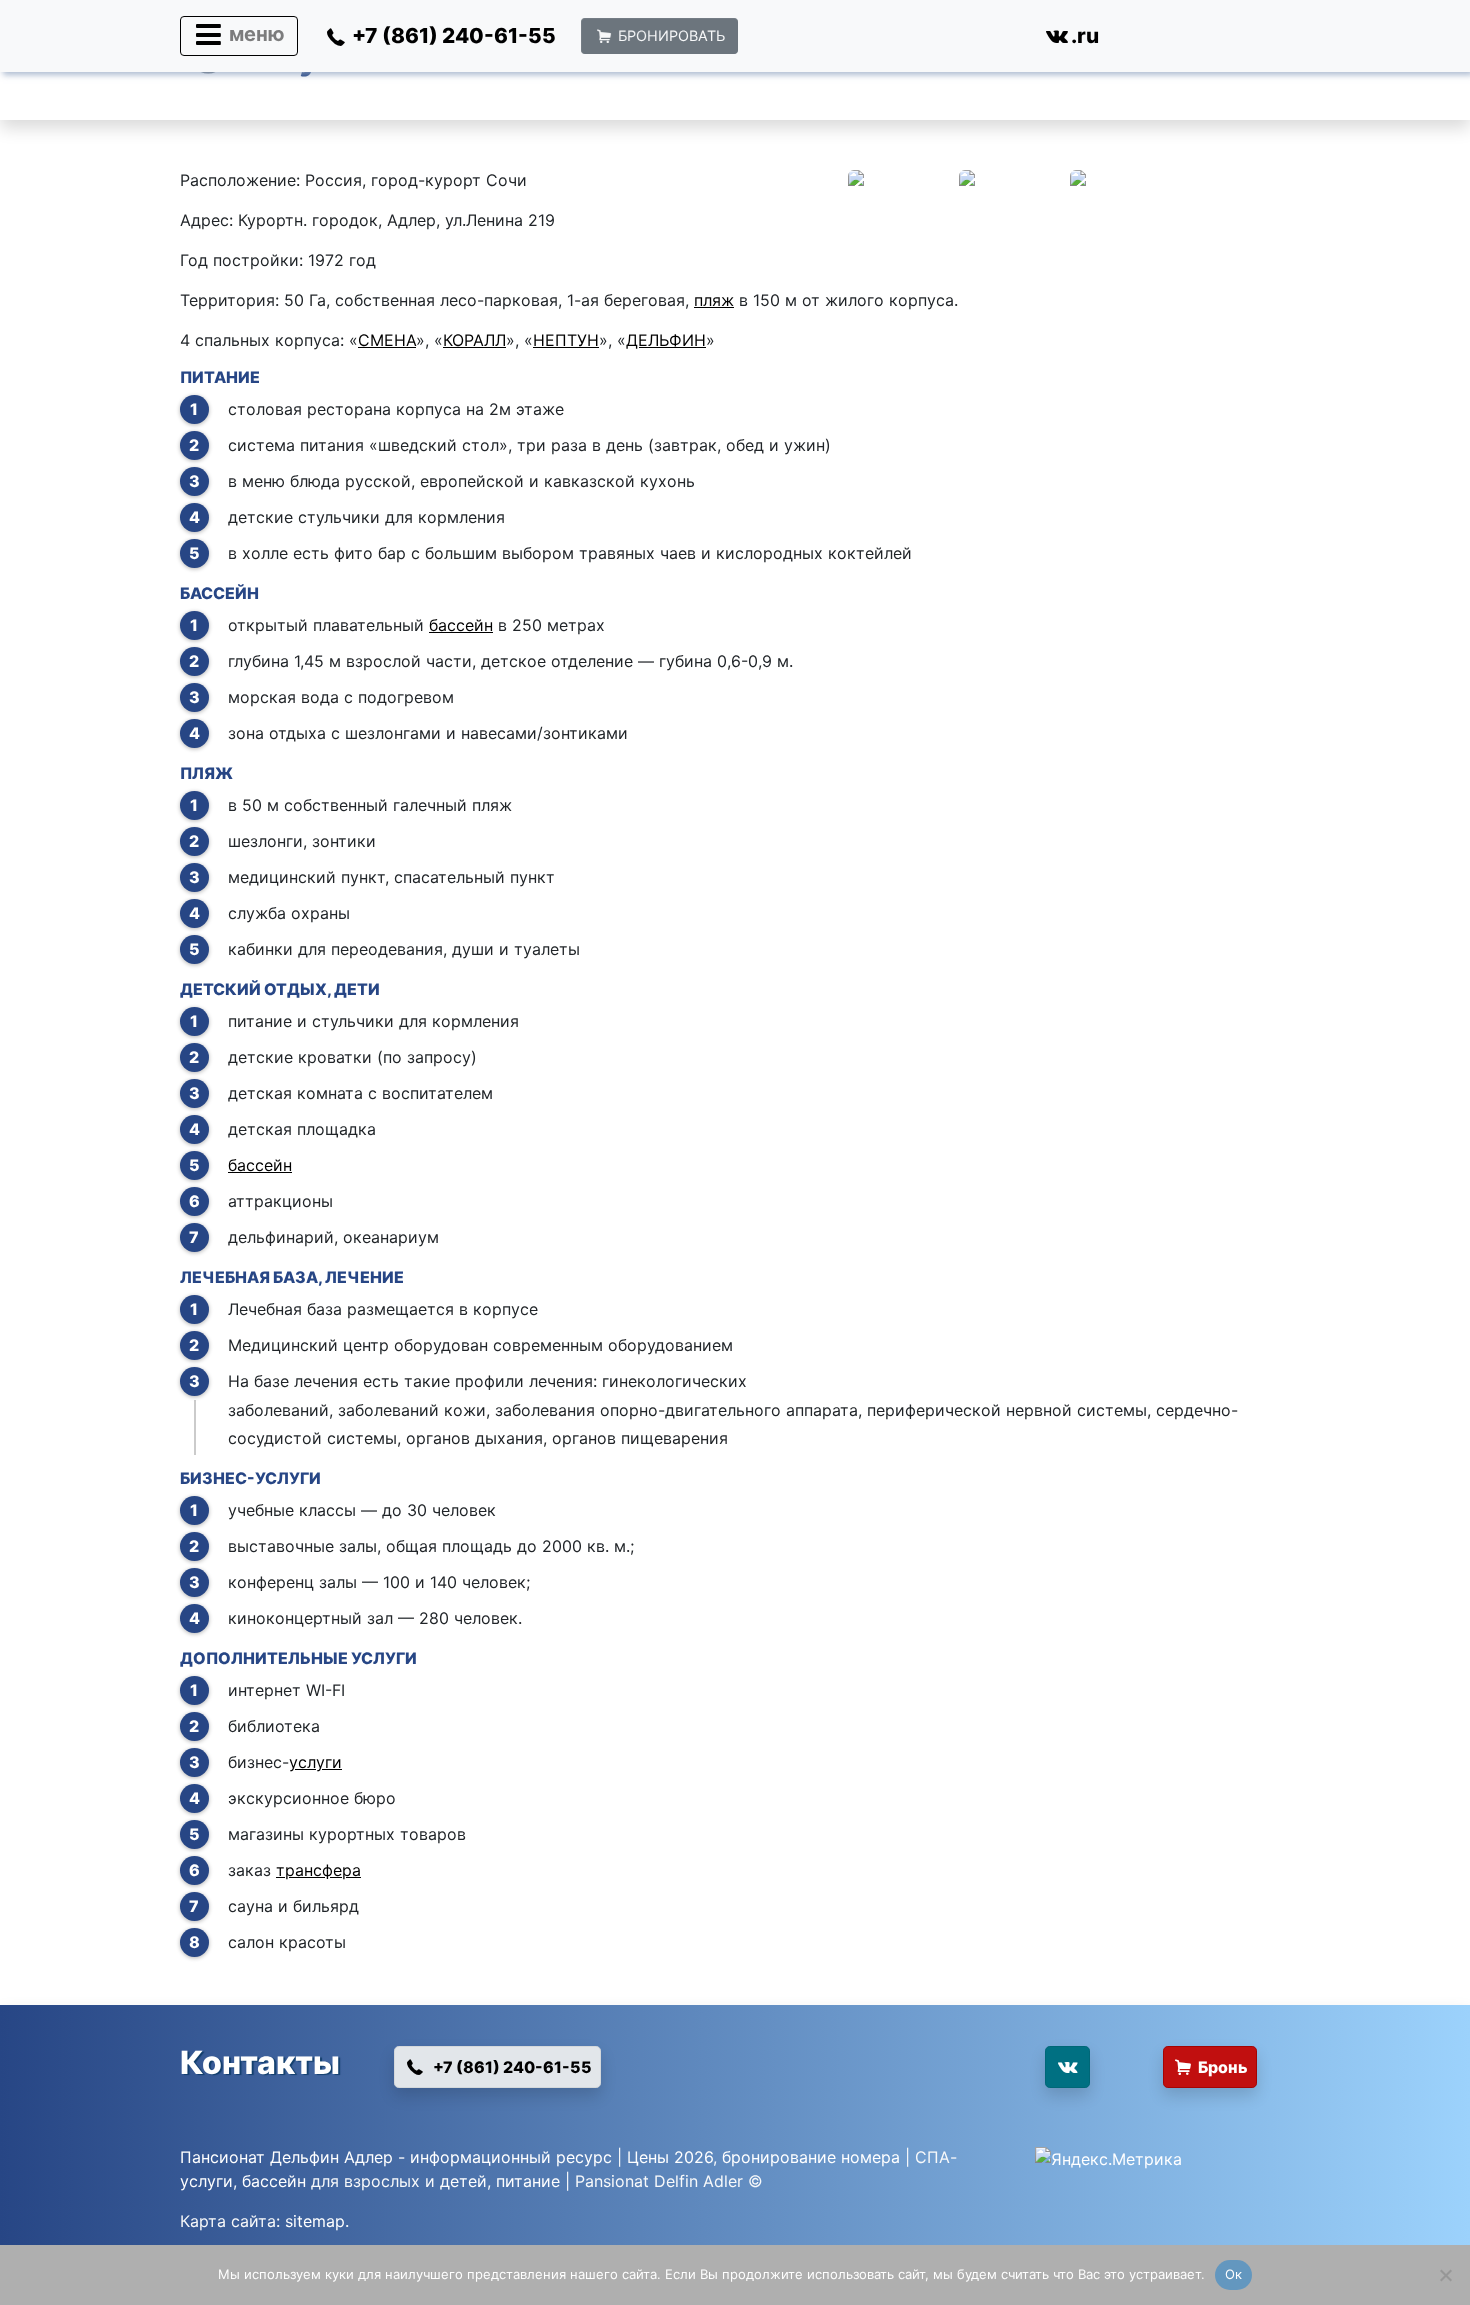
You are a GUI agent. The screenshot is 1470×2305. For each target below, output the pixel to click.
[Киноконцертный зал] (901, 1533)
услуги (315, 1762)
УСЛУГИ (288, 1478)
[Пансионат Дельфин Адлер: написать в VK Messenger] (994, 40)
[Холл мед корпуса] (1012, 1332)
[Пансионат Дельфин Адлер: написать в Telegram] (925, 40)
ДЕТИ (357, 989)
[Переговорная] (1234, 1533)
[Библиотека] (1123, 1713)
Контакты (260, 2062)
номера (870, 2157)
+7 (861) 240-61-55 (511, 2067)
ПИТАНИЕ (220, 377)
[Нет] (1445, 2275)
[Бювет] (1234, 1332)
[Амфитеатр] (1234, 1789)
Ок (1234, 2274)
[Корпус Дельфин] (901, 205)
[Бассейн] (901, 648)
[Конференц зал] (1012, 1533)
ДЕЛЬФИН (666, 340)
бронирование (779, 2157)
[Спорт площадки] (1012, 1789)
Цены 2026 (670, 2157)
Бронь (1223, 2067)
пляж (714, 300)
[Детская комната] (1234, 1044)
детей (463, 2181)
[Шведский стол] (1123, 432)
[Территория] (901, 1713)
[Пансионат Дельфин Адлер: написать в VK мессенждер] (973, 2075)
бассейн (461, 625)
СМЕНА (387, 340)
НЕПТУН (566, 340)
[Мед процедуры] (901, 1332)
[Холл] (1012, 205)
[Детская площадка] (901, 1044)
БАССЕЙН (219, 593)
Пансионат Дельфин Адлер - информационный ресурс (396, 2157)
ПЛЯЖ (206, 773)
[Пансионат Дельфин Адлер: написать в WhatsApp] (785, 40)
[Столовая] (901, 432)
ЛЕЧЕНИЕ (364, 1277)
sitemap (315, 2221)
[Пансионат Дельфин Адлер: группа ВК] (1067, 2067)
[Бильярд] (901, 1789)
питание (528, 2181)
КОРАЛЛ (474, 340)
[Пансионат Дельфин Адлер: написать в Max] (855, 40)
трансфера (318, 1870)
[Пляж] (901, 828)
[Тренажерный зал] (1234, 1713)
